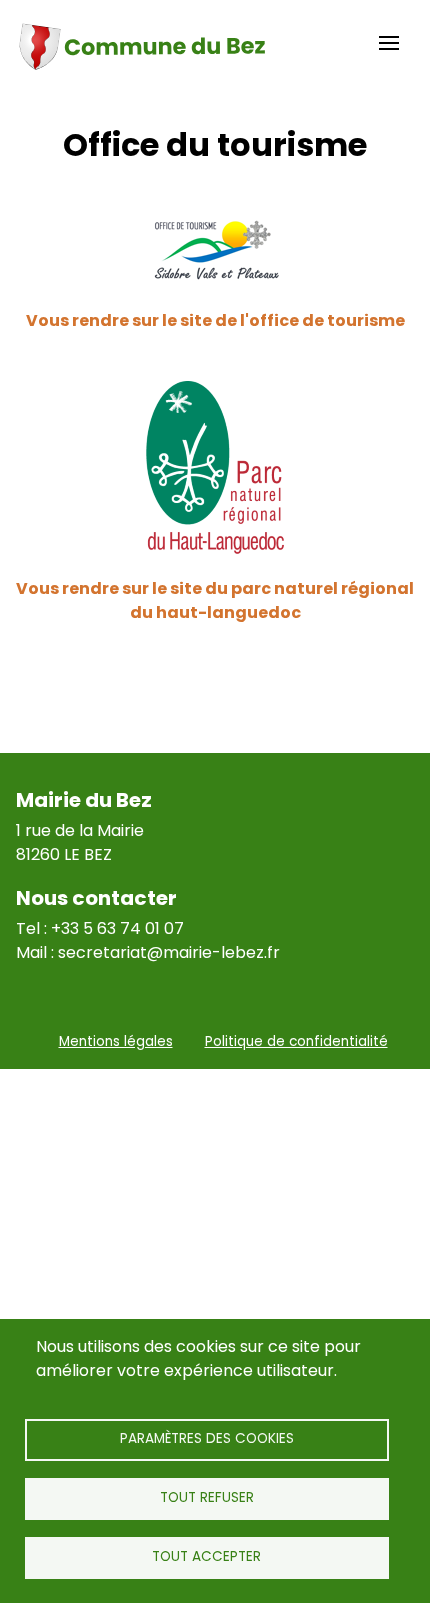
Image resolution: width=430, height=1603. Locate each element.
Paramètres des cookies (207, 1438)
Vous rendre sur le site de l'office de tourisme (215, 320)
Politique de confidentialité (296, 1041)
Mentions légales (116, 1041)
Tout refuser (207, 1497)
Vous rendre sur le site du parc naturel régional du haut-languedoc (215, 600)
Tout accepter (206, 1556)
